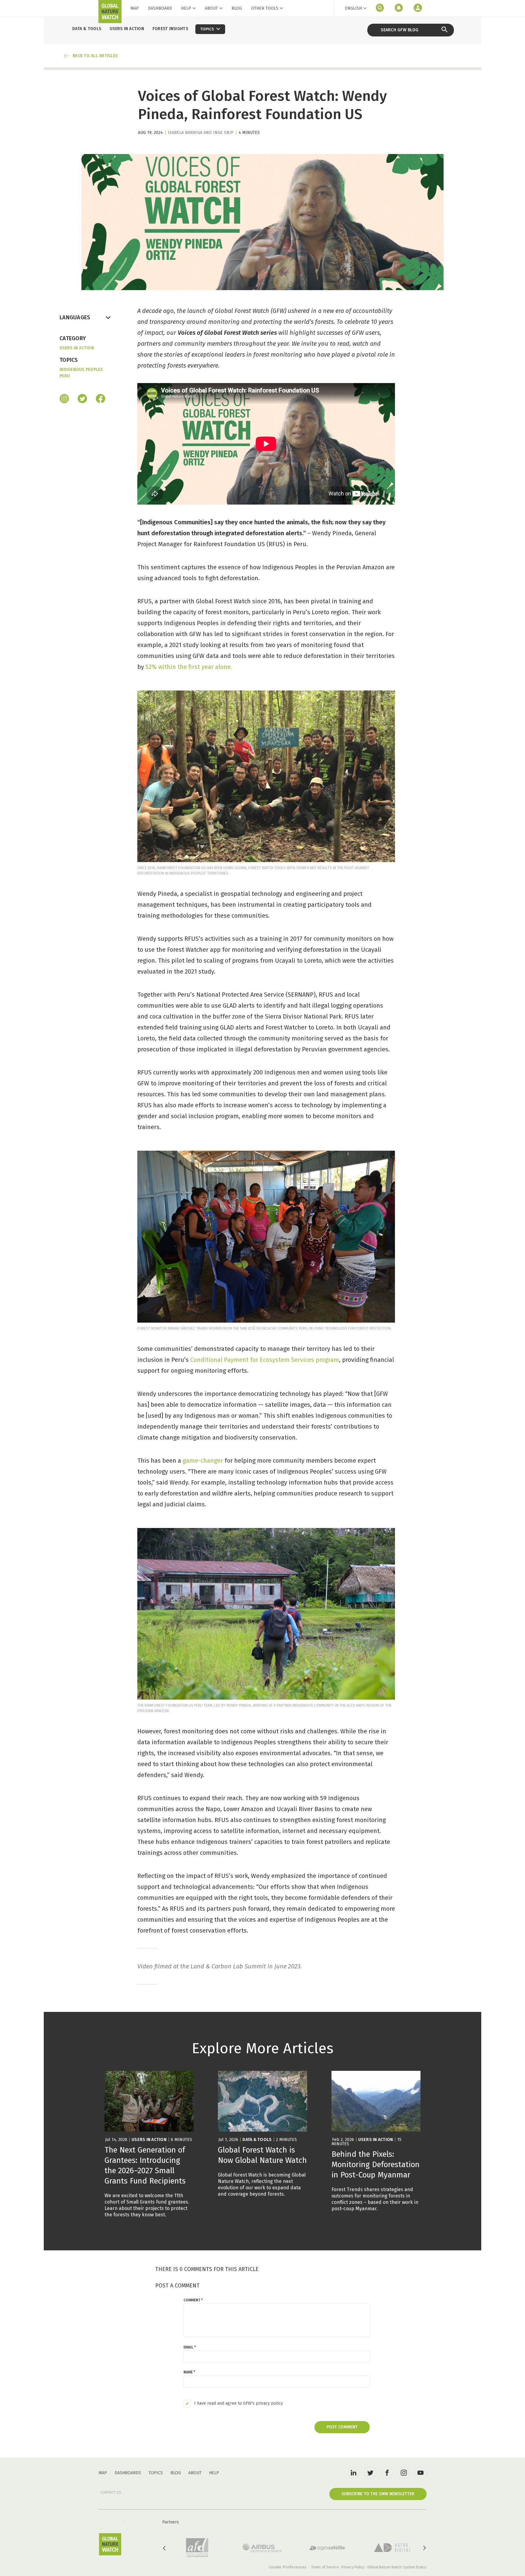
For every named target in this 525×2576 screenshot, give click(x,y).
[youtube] (420, 2473)
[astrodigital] (392, 2548)
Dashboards (128, 2473)
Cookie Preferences (288, 2567)
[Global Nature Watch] (110, 2544)
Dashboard (160, 8)
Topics (156, 2473)
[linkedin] (354, 2473)
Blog (237, 8)
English (353, 8)
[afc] (197, 2548)
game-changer (203, 1461)
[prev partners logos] (165, 2548)
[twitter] (370, 2473)
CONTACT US (111, 2492)
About (211, 8)
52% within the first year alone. (189, 667)
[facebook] (101, 399)
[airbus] (262, 2548)
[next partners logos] (424, 2548)
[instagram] (64, 399)
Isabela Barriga (185, 133)
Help (186, 8)
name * (189, 2372)
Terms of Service (325, 2567)
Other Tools (265, 9)
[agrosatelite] (327, 2548)
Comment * (193, 2300)
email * (190, 2347)
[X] (82, 399)
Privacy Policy (353, 2567)
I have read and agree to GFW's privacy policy (238, 2403)
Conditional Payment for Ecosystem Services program (265, 1360)
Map (135, 8)
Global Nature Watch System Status (397, 2567)
